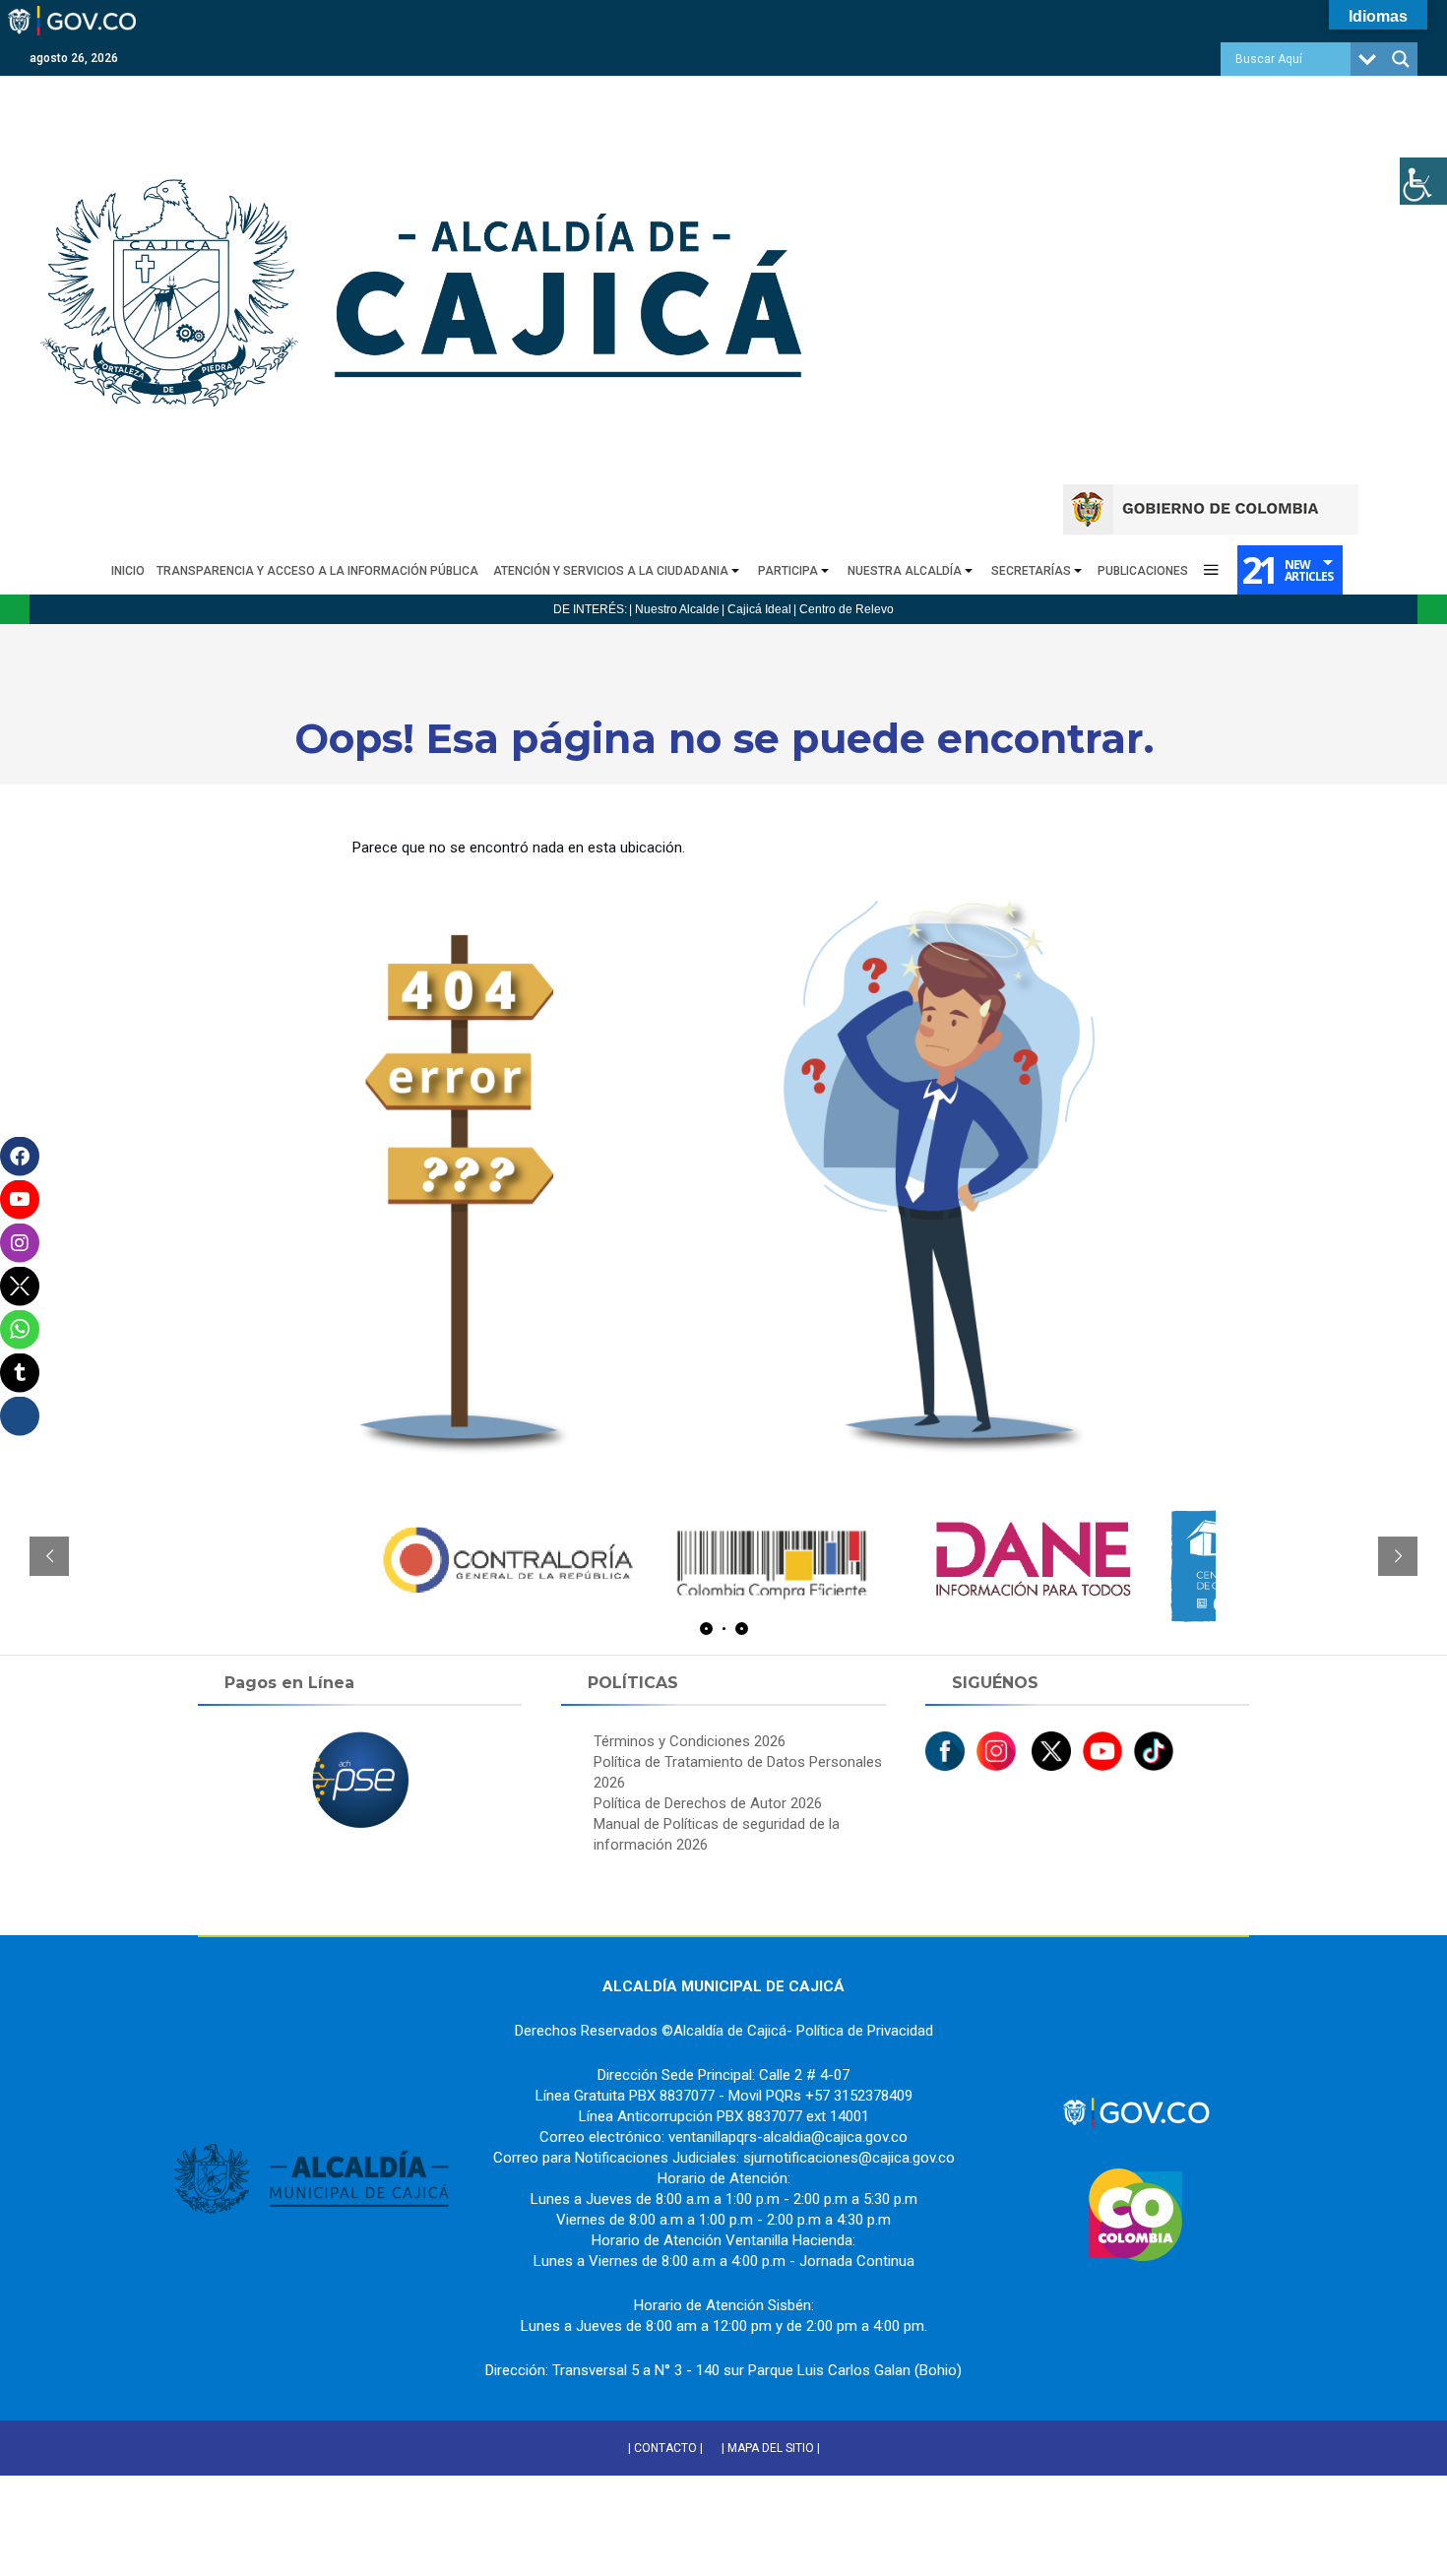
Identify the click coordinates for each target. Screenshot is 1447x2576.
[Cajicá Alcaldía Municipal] (428, 85)
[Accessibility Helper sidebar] (1423, 181)
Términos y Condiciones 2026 (690, 1741)
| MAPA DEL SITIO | (771, 2448)
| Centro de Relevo (844, 609)
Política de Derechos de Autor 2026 (708, 1803)
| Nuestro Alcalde (674, 609)
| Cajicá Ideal (756, 609)
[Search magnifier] (1401, 59)
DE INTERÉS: (590, 609)
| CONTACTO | (665, 2448)
